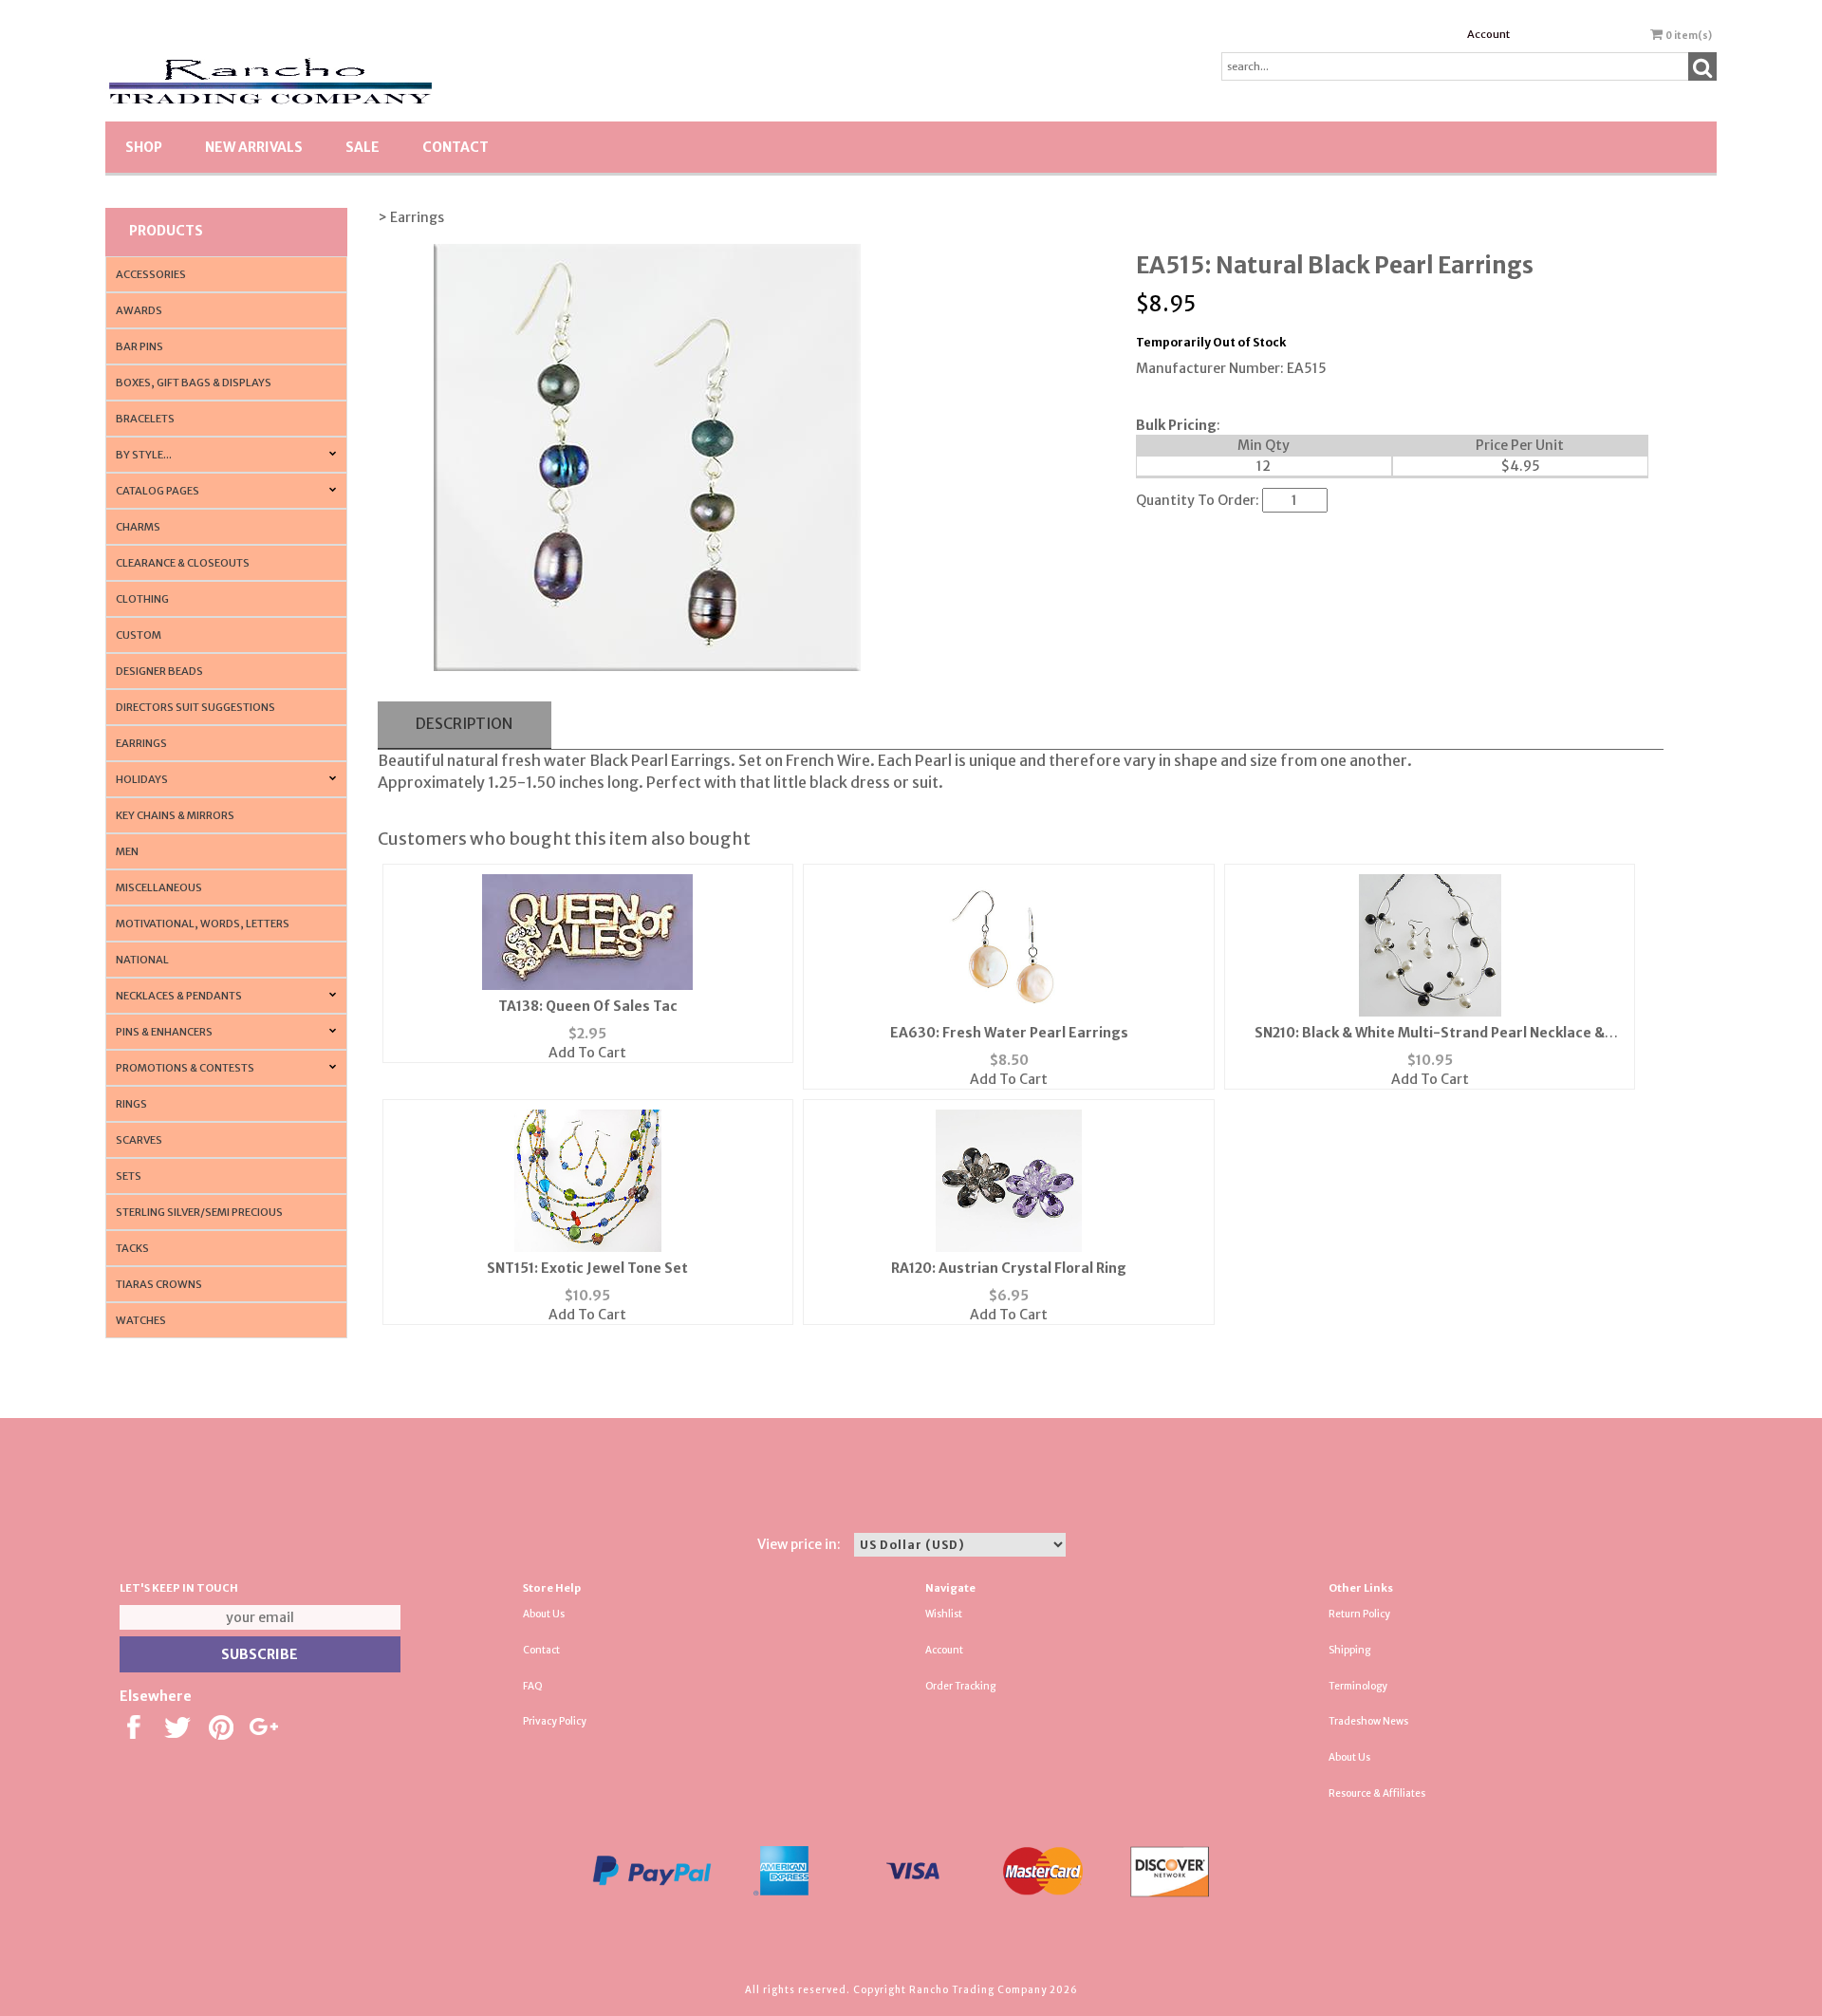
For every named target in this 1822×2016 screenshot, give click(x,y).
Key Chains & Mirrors (175, 815)
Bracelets (145, 419)
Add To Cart (587, 1053)
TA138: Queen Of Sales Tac (588, 1006)
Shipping (1349, 1650)
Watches (141, 1320)
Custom (139, 635)
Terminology (1358, 1686)
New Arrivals (254, 147)
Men (127, 851)
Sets (129, 1176)
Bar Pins (139, 346)
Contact (455, 147)
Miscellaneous (159, 887)
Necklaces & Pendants (179, 996)
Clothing (142, 599)
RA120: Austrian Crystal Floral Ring (1009, 1268)
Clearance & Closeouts (183, 563)
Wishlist (944, 1614)
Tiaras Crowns (159, 1284)
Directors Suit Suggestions (195, 707)
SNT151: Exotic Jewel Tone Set (587, 1268)
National (142, 960)
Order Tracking (960, 1686)
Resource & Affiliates (1377, 1793)
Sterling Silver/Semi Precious (199, 1212)
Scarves (139, 1140)
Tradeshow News (1368, 1721)
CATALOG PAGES (158, 491)
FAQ (533, 1686)
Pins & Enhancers (164, 1032)
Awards (139, 310)
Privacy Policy (555, 1721)
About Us (544, 1614)
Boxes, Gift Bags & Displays (194, 383)
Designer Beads (159, 671)
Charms (138, 527)
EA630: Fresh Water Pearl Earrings (1009, 1033)
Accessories (151, 274)
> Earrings (411, 217)
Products (166, 231)
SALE (363, 147)
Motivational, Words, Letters (203, 924)
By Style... (144, 455)
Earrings (141, 743)
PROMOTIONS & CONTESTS (185, 1068)
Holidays (142, 779)
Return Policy (1359, 1614)
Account (1488, 34)
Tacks (132, 1248)
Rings (131, 1104)
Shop (144, 147)
